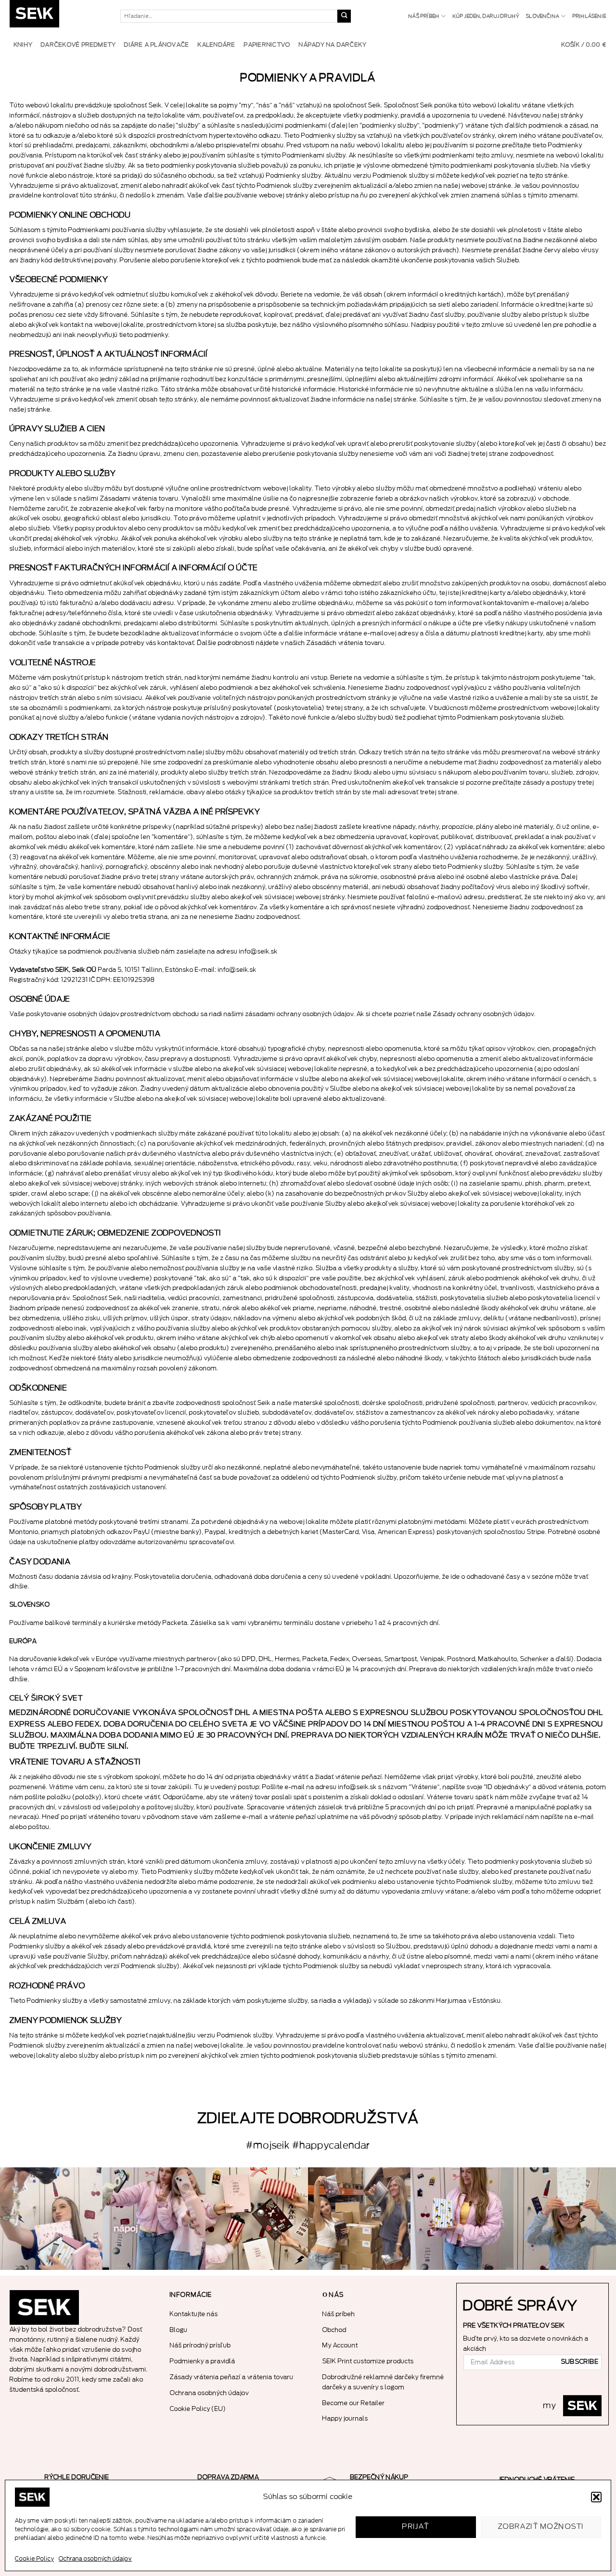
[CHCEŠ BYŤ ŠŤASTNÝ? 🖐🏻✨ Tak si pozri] (462, 2219)
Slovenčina (543, 16)
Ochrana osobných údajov (95, 2559)
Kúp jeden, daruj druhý (486, 16)
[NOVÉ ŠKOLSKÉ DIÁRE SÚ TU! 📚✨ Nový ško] (359, 2219)
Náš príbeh (424, 16)
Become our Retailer (354, 2403)
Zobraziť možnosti (541, 2527)
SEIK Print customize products (368, 2361)
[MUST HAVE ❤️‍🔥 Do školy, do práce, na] (154, 2219)
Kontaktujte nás (194, 2314)
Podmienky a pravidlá (203, 2361)
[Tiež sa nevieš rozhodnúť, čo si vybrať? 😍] (257, 2219)
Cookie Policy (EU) (198, 2409)
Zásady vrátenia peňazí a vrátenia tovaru (232, 2377)
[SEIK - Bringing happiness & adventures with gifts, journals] (58, 16)
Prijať (416, 2527)
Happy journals (345, 2418)
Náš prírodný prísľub (200, 2345)
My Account (340, 2345)
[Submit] (344, 16)
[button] (596, 2497)
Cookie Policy (34, 2559)
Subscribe (580, 2362)
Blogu (179, 2330)
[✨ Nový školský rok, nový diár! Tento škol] (565, 2219)
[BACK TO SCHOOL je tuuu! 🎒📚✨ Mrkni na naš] (51, 2219)
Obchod (334, 2330)
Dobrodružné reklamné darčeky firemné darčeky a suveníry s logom (383, 2382)
